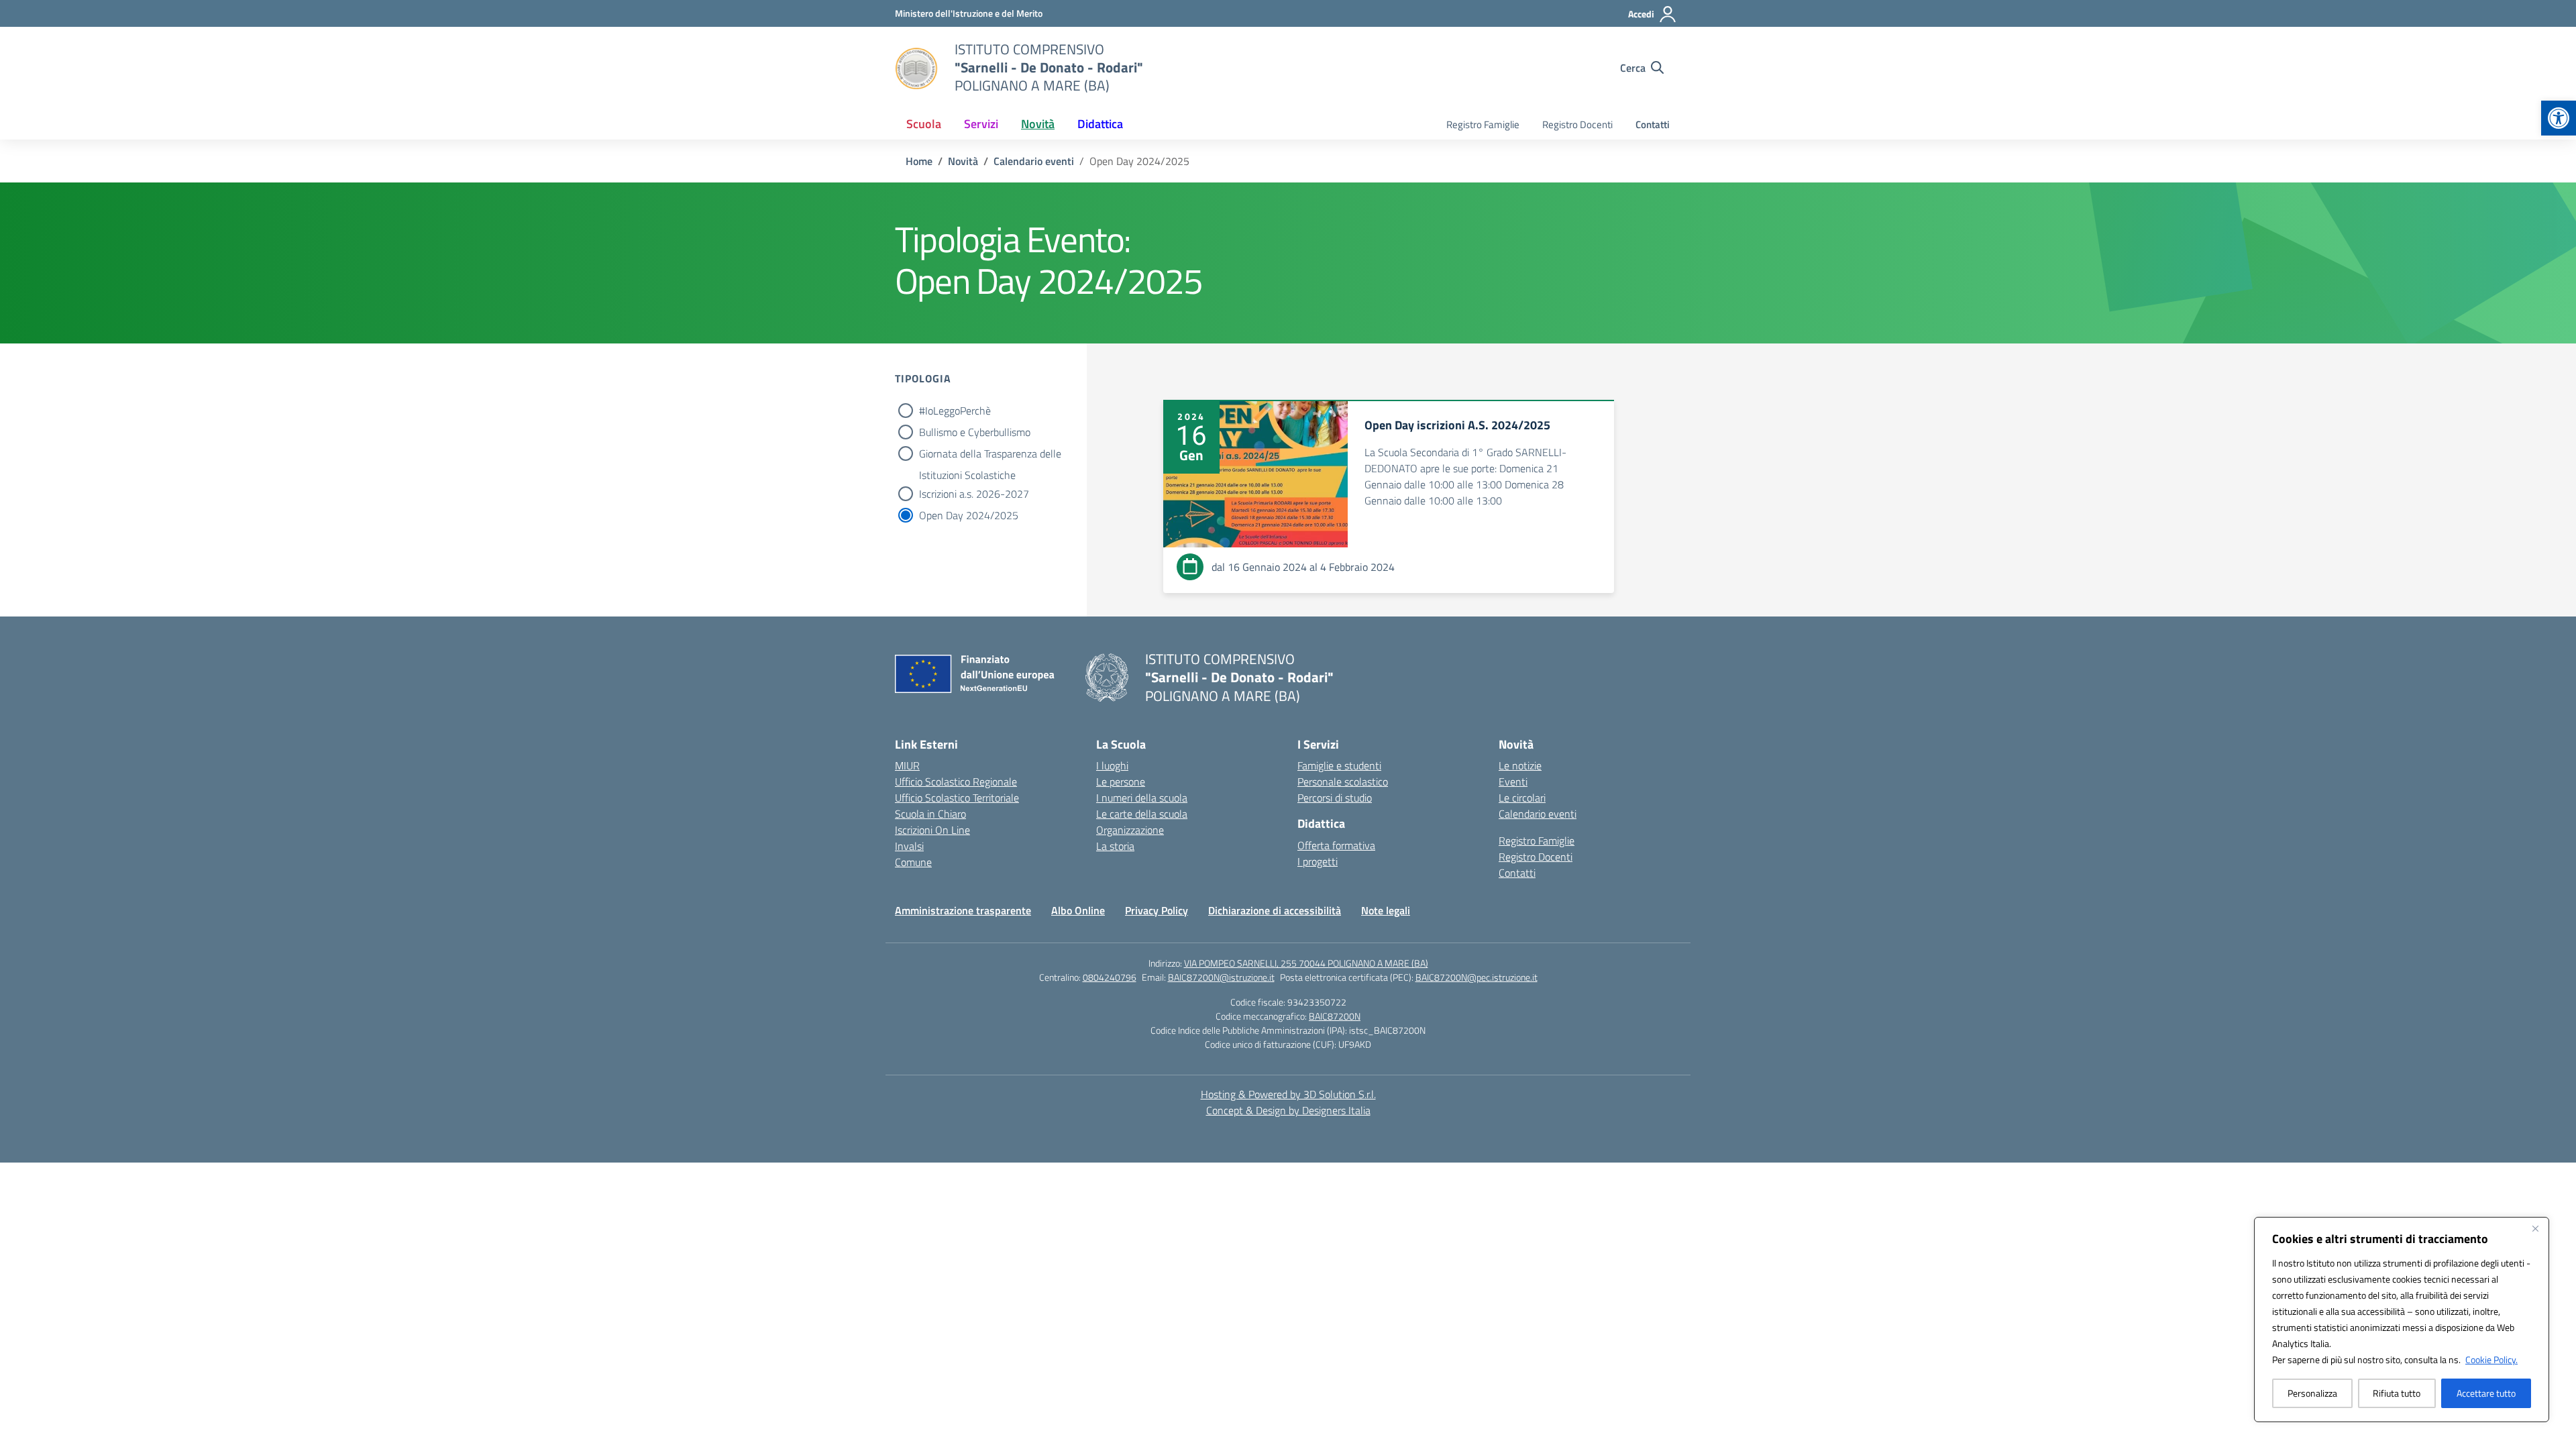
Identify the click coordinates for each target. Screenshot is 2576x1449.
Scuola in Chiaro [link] (930, 814)
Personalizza (2312, 1393)
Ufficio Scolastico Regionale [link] (956, 782)
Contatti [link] (1653, 124)
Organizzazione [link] (1130, 830)
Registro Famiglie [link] (1483, 124)
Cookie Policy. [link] (2491, 1359)
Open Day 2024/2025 (969, 515)
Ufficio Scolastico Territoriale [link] (957, 798)
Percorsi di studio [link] (1335, 798)
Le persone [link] (1121, 782)
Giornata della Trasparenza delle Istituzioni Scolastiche (990, 455)
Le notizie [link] (1520, 765)
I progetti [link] (1318, 861)
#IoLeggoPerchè (955, 411)
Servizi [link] (981, 124)
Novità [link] (1038, 124)
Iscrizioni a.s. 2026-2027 (974, 494)
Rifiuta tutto (2397, 1393)
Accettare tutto (2486, 1393)
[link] (2559, 118)
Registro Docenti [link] (1577, 124)
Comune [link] (913, 862)
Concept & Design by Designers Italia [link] (1288, 1110)
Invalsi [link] (909, 846)
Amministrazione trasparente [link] (963, 910)
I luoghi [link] (1112, 765)
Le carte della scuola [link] (1142, 814)
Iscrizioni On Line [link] (932, 830)
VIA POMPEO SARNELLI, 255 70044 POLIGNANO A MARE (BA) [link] (1306, 963)
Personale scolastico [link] (1343, 782)
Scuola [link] (924, 124)
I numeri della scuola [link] (1142, 798)
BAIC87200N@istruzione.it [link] (1221, 977)
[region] (2402, 1320)
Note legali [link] (1386, 910)
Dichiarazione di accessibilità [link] (1275, 910)
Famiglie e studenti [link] (1339, 765)
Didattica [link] (1100, 124)
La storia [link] (1115, 846)
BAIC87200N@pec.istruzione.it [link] (1477, 977)
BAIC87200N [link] (1335, 1016)
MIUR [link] (907, 765)
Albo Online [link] (1078, 910)
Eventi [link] (1513, 782)
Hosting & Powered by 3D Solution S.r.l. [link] (1288, 1094)
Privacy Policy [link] (1157, 910)
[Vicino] (2535, 1228)
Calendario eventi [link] (1538, 814)
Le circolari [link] (1522, 798)
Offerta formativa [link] (1336, 845)
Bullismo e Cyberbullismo (975, 432)
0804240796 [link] (1110, 977)
